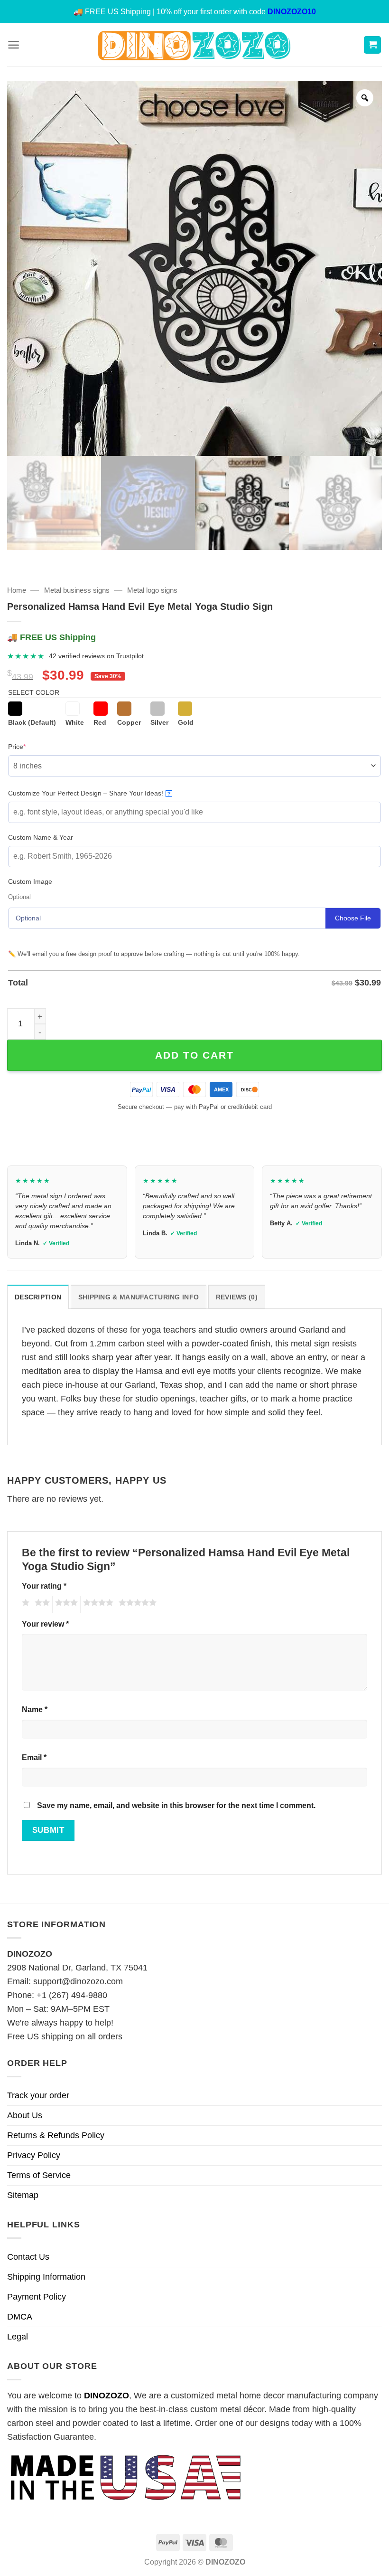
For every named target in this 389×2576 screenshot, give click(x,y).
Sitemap (23, 2195)
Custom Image (30, 881)
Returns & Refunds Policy (56, 2135)
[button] (14, 45)
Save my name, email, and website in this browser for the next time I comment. (176, 1805)
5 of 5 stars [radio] (136, 1604)
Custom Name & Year (41, 837)
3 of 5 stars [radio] (65, 1604)
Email (34, 1757)
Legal (18, 2337)
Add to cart (194, 1055)
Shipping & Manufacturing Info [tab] (139, 1297)
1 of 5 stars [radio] (24, 1604)
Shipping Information (46, 2277)
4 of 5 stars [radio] (97, 1604)
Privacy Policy (34, 2155)
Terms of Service (39, 2175)
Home (17, 590)
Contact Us (28, 2257)
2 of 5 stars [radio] (41, 1604)
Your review (45, 1624)
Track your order (38, 2095)
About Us (25, 2115)
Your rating (44, 1586)
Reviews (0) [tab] (237, 1297)
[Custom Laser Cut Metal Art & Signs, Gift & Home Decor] (194, 45)
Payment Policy (37, 2297)
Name (35, 1709)
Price (32, 746)
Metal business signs (77, 590)
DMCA (20, 2317)
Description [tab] (38, 1297)
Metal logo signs (152, 590)
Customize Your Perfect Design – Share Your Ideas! (89, 793)
